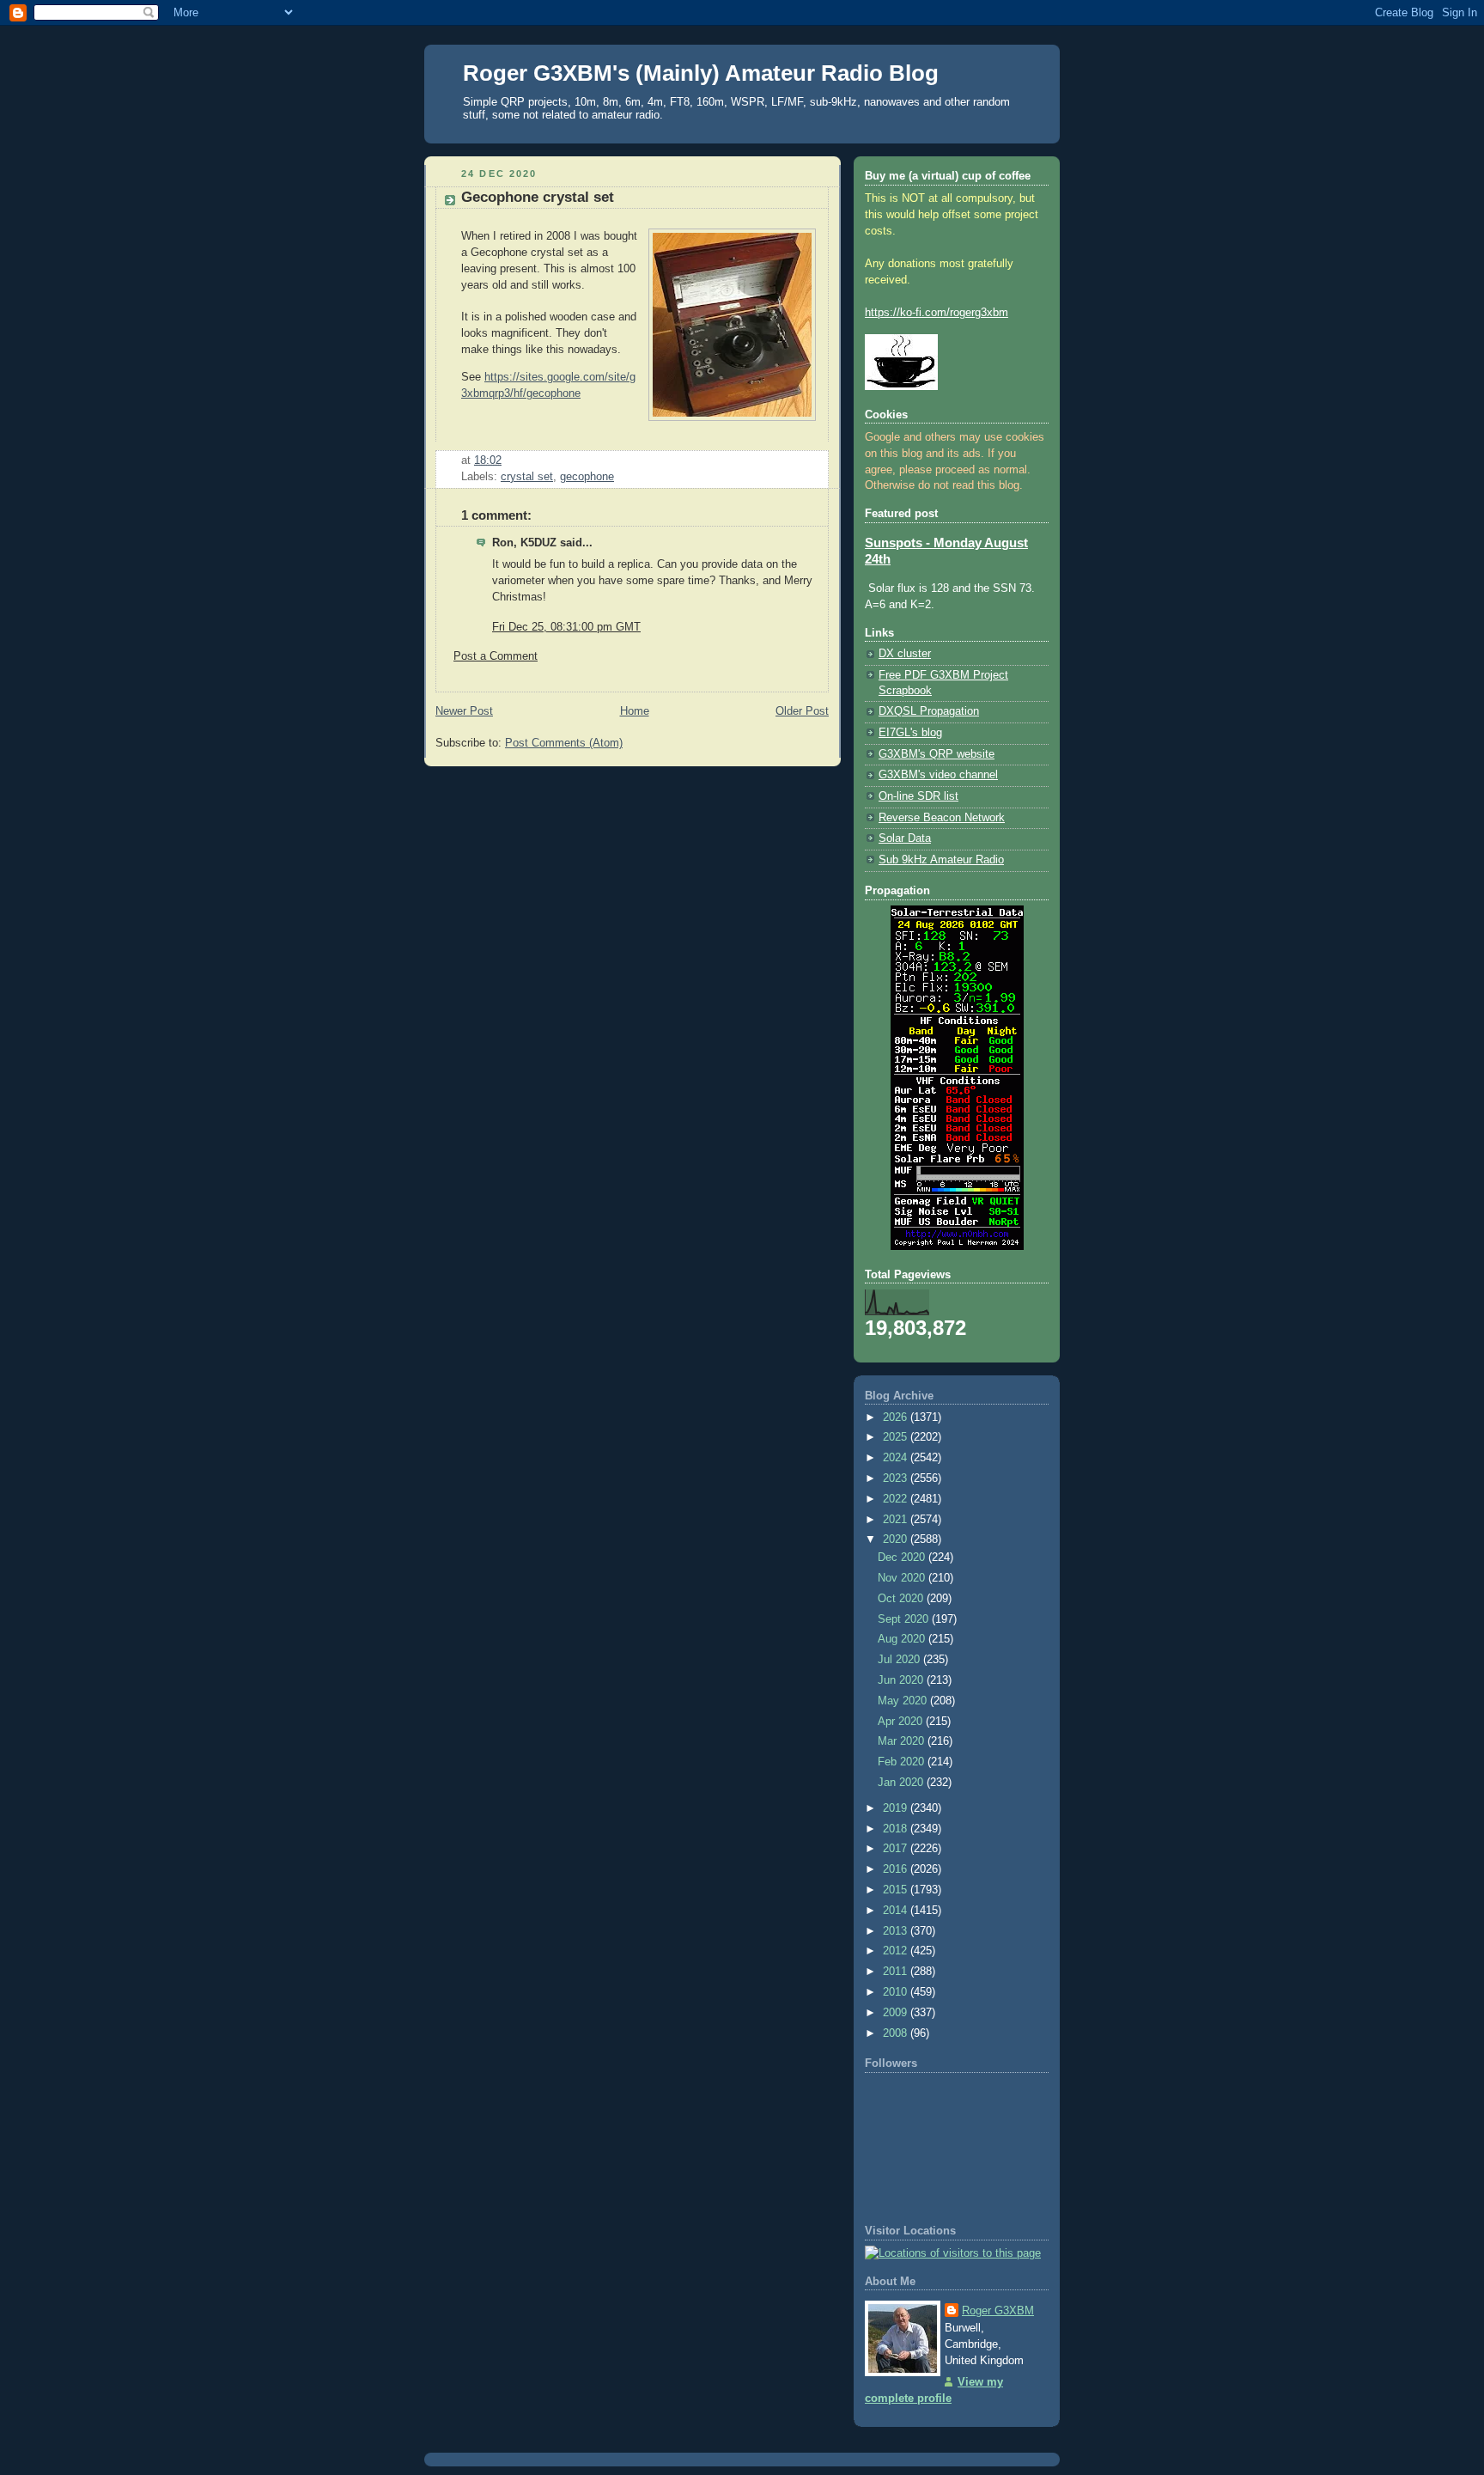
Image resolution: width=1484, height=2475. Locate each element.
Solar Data (905, 838)
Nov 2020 (903, 1578)
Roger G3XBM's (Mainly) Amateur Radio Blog (701, 73)
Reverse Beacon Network (942, 818)
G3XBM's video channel (938, 775)
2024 (897, 1458)
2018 (897, 1829)
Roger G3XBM (998, 2311)
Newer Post (464, 711)
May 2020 (904, 1701)
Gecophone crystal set (538, 197)
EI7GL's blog (910, 733)
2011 (897, 1972)
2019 (897, 1808)
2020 (897, 1539)
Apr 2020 (902, 1722)
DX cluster (905, 654)
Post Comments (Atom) (564, 743)
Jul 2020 (900, 1660)
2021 (897, 1520)
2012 (897, 1951)
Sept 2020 (905, 1619)
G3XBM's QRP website (937, 754)
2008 (897, 2033)
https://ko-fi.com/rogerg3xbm (937, 313)
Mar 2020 (903, 1741)
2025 (897, 1437)
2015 (897, 1890)
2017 (897, 1849)
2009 (897, 2013)
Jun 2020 (902, 1680)
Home (635, 711)
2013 (897, 1931)
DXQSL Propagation (929, 711)
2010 (897, 1992)
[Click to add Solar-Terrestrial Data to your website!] (957, 1247)
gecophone (587, 477)
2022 (897, 1499)
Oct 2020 (902, 1599)
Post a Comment (496, 656)
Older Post (802, 711)
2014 (897, 1911)
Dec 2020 (903, 1558)
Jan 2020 (902, 1783)
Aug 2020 (903, 1639)
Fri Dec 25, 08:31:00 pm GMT (566, 627)
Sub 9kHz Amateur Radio (941, 860)
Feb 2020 (903, 1762)
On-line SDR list (918, 796)
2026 (897, 1417)
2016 (897, 1869)
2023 (897, 1478)
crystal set (527, 477)
